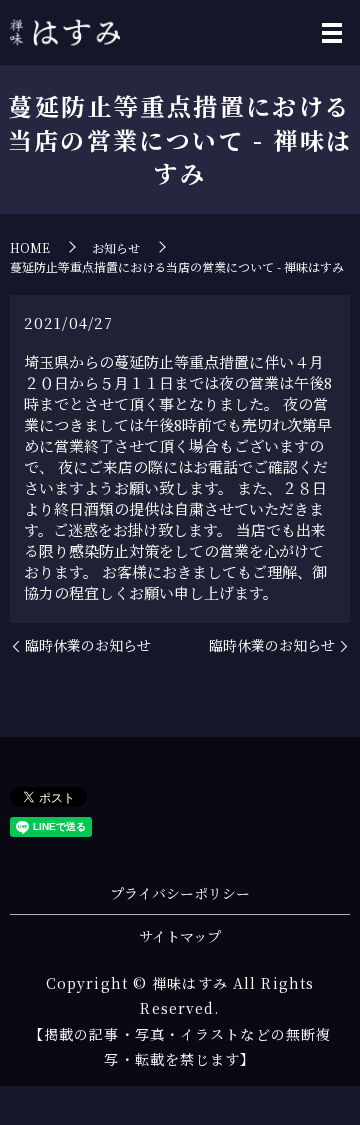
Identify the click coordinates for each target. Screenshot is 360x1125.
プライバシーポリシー (180, 893)
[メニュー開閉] (332, 33)
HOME (30, 247)
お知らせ (116, 247)
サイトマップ (180, 936)
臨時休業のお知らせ (88, 645)
